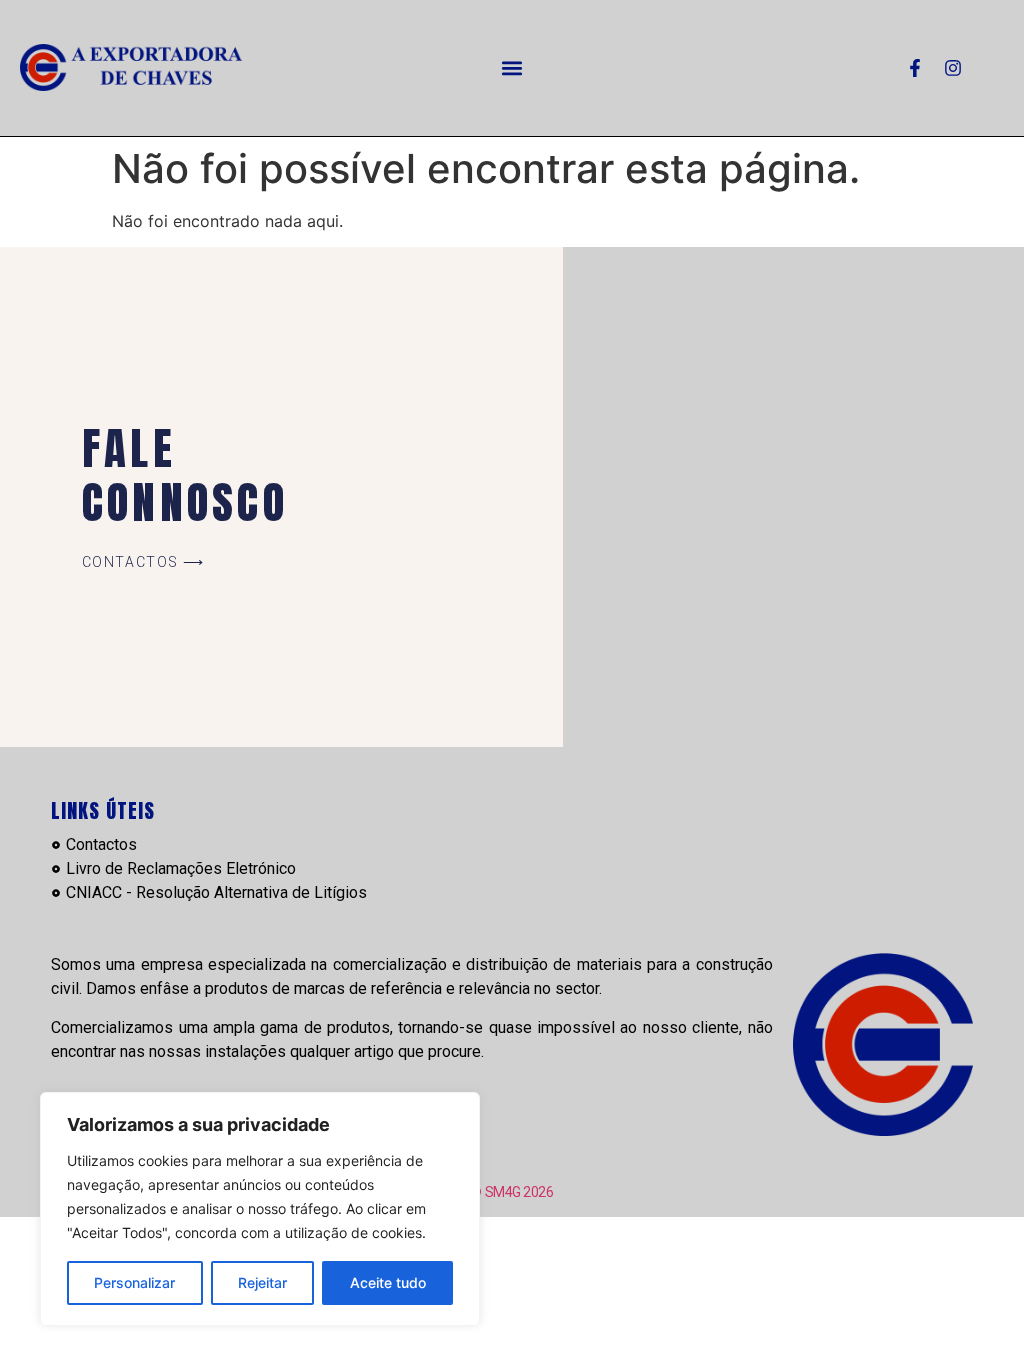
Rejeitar (262, 1282)
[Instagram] (953, 68)
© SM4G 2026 (511, 1192)
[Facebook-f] (915, 68)
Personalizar (134, 1282)
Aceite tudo (388, 1282)
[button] (512, 67)
